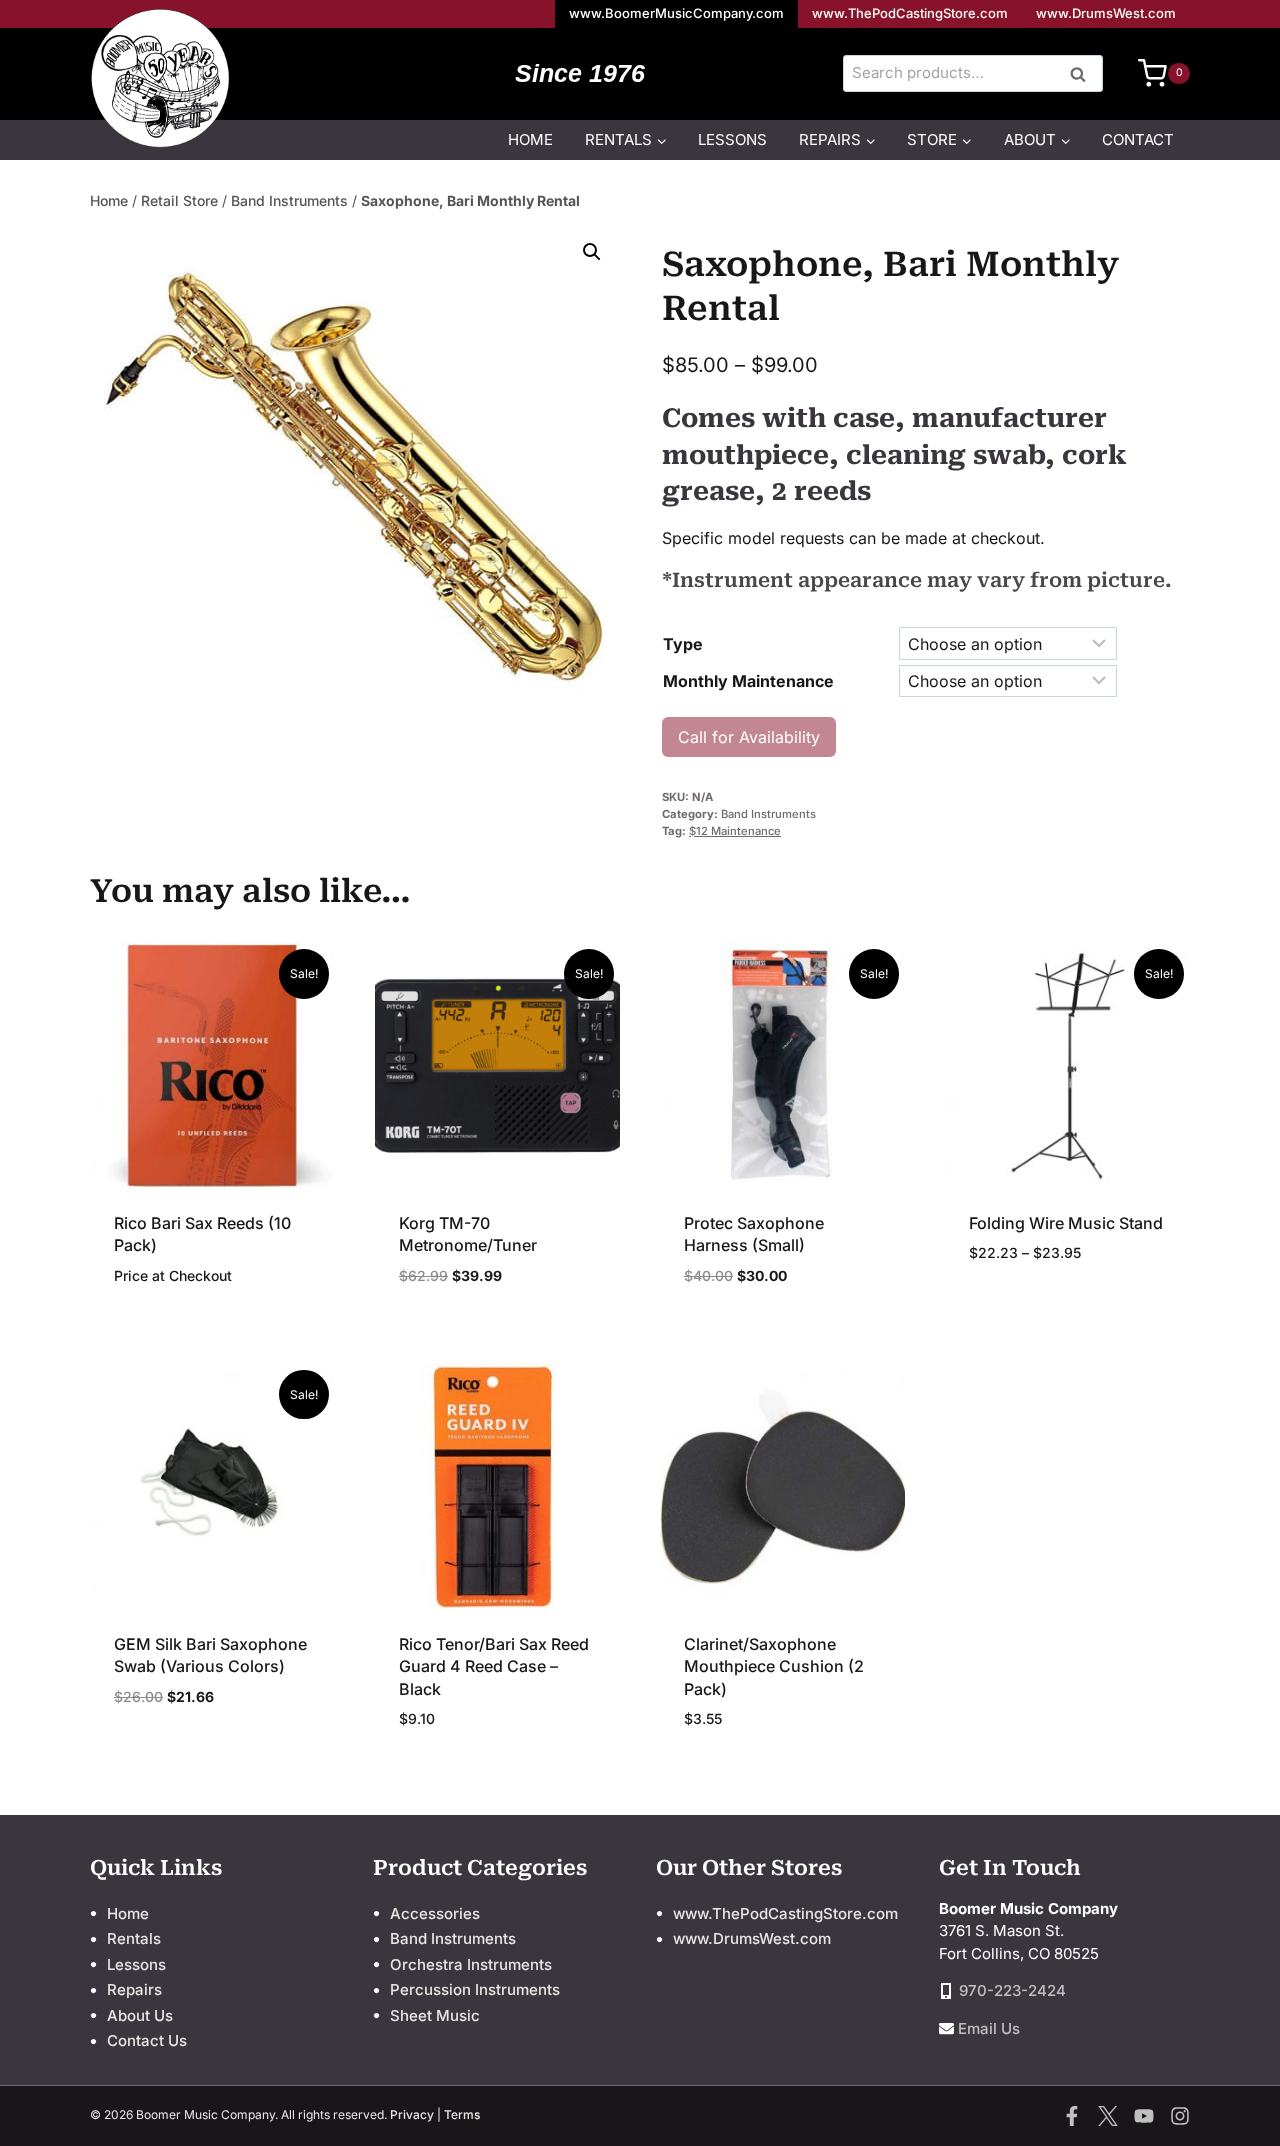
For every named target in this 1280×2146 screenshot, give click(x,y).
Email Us (989, 2028)
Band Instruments (289, 200)
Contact (1138, 139)
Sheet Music (435, 2015)
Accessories (435, 1913)
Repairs (134, 1989)
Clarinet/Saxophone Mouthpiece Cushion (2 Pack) (774, 1666)
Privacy (412, 2114)
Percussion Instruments (475, 1989)
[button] (592, 252)
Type (683, 644)
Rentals (134, 1938)
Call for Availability (749, 737)
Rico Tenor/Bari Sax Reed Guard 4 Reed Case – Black (494, 1666)
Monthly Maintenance (748, 681)
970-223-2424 (1012, 1990)
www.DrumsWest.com (1106, 13)
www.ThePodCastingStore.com (910, 13)
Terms (462, 2114)
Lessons (732, 139)
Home (530, 139)
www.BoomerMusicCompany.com (676, 13)
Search (1084, 75)
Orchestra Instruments (471, 1964)
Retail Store (179, 200)
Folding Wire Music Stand (1066, 1223)
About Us (140, 2015)
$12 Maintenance (735, 831)
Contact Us (147, 2040)
